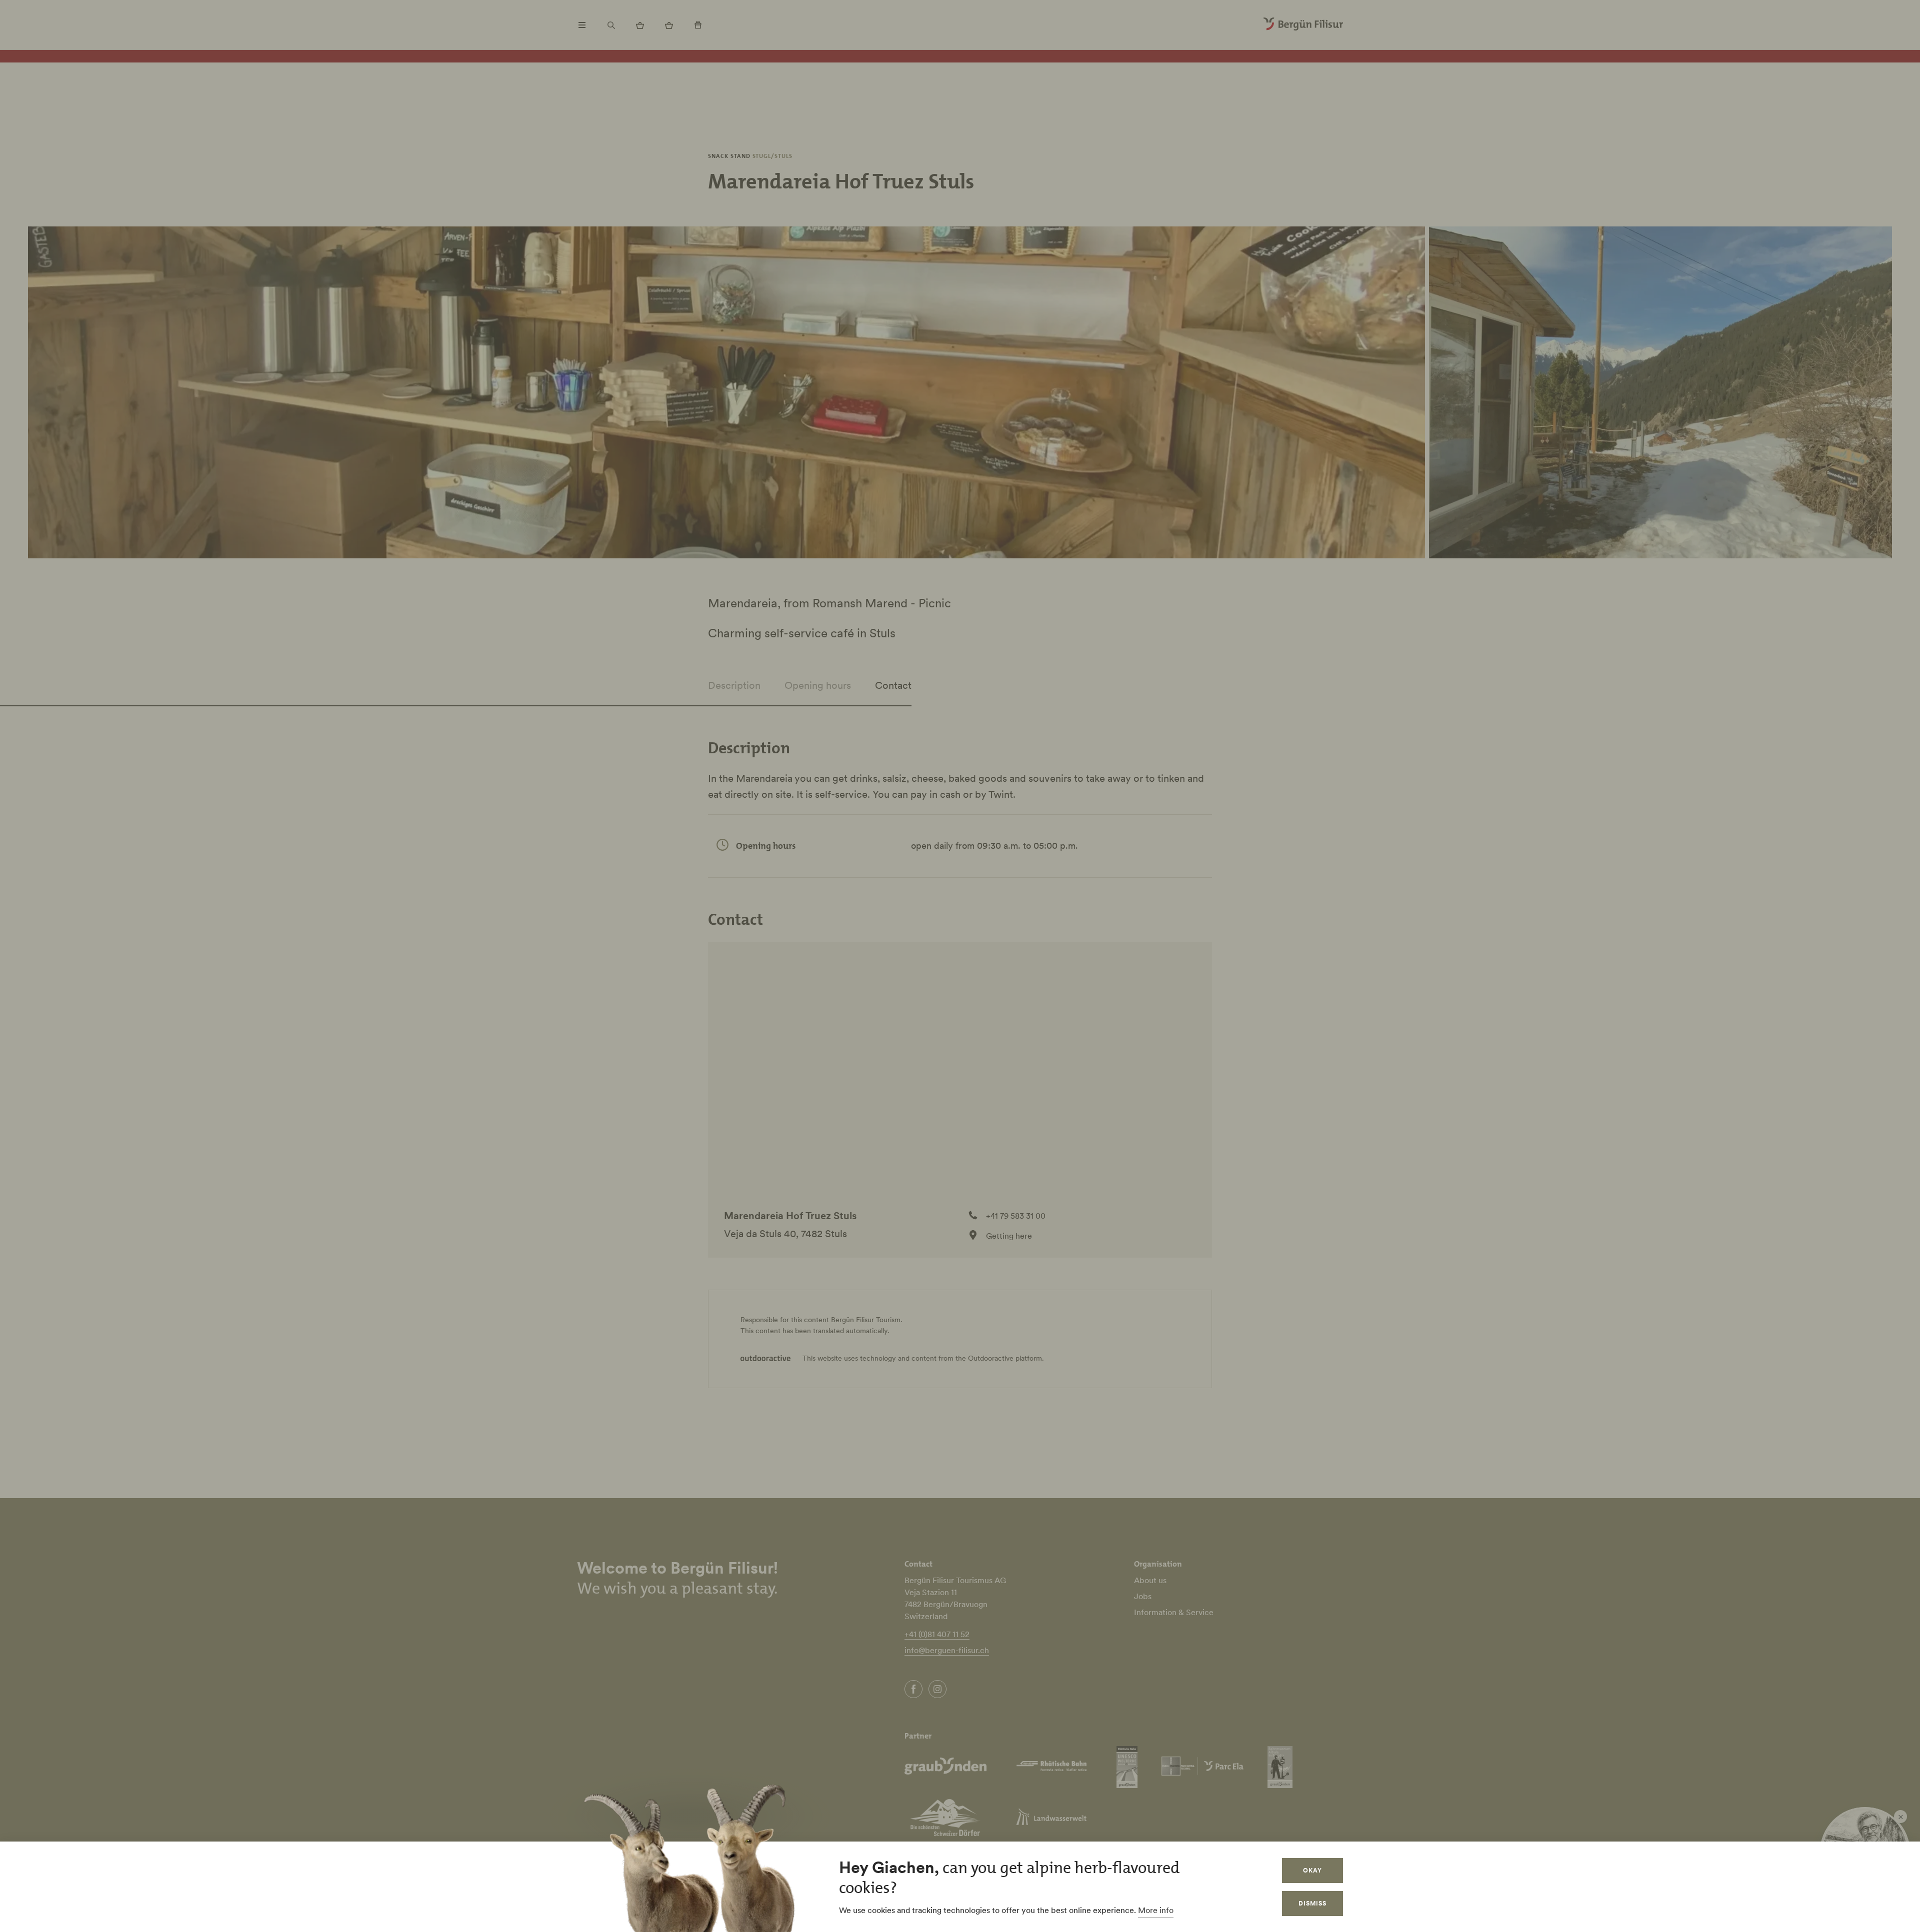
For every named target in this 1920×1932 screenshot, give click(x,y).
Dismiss (1312, 1903)
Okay (1312, 1870)
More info (1156, 1910)
